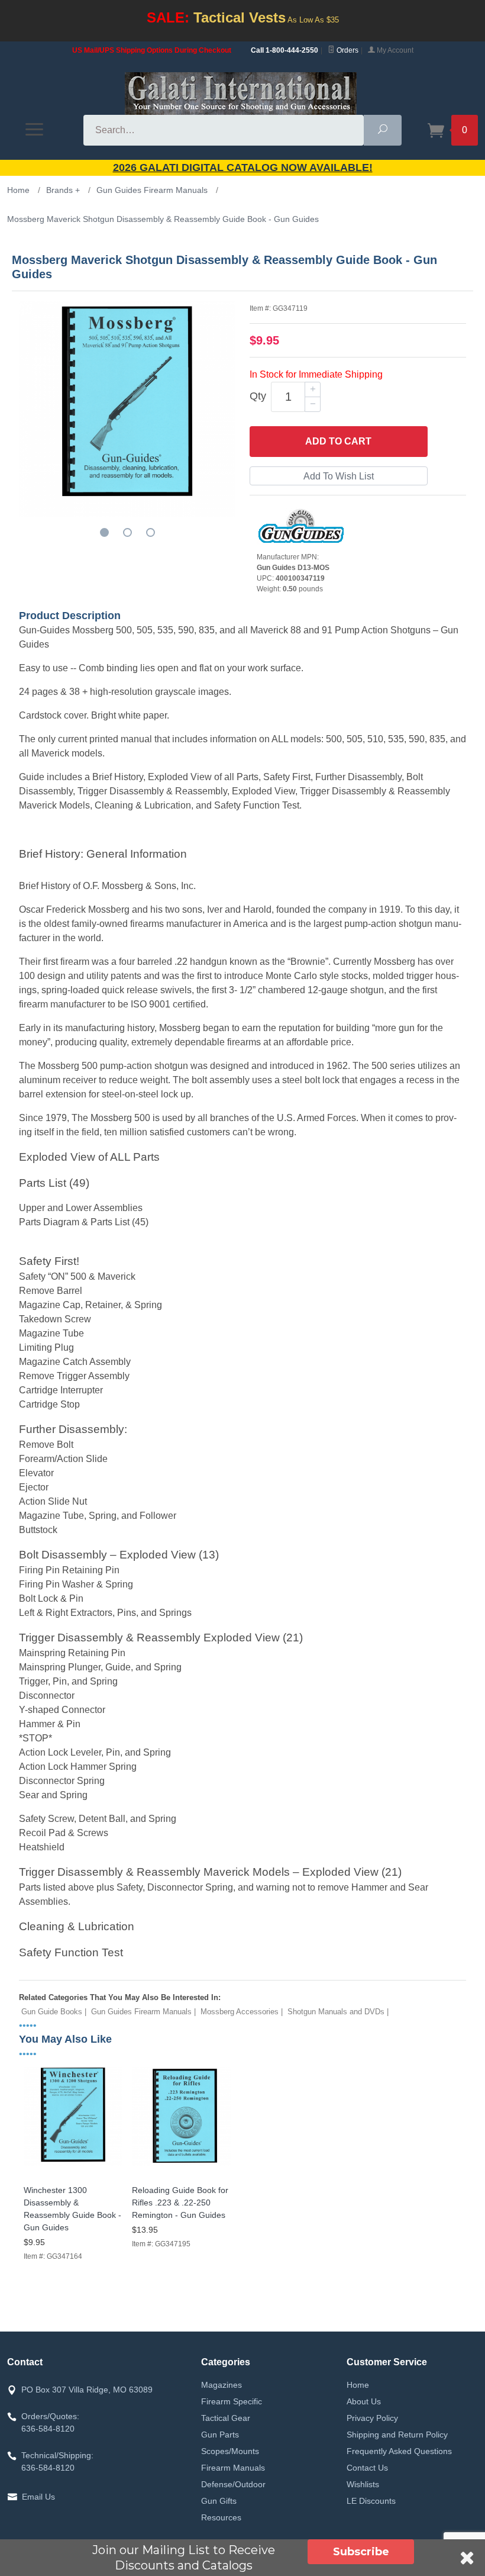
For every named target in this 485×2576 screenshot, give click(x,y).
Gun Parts (220, 2435)
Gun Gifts (219, 2501)
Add (338, 441)
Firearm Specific (232, 2401)
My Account (394, 50)
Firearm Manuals (233, 2468)
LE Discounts (371, 2501)
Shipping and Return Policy (397, 2435)
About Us (364, 2401)
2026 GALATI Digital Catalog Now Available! (243, 168)
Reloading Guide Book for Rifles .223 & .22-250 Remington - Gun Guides (180, 2203)
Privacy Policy (372, 2418)
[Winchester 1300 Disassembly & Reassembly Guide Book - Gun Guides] (73, 2166)
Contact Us (367, 2468)
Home (358, 2385)
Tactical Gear (226, 2418)
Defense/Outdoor (233, 2484)
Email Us (38, 2497)
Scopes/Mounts (230, 2451)
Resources (221, 2517)
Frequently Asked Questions (399, 2451)
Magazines (222, 2385)
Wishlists (363, 2484)
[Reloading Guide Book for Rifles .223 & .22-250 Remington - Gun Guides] (181, 2166)
